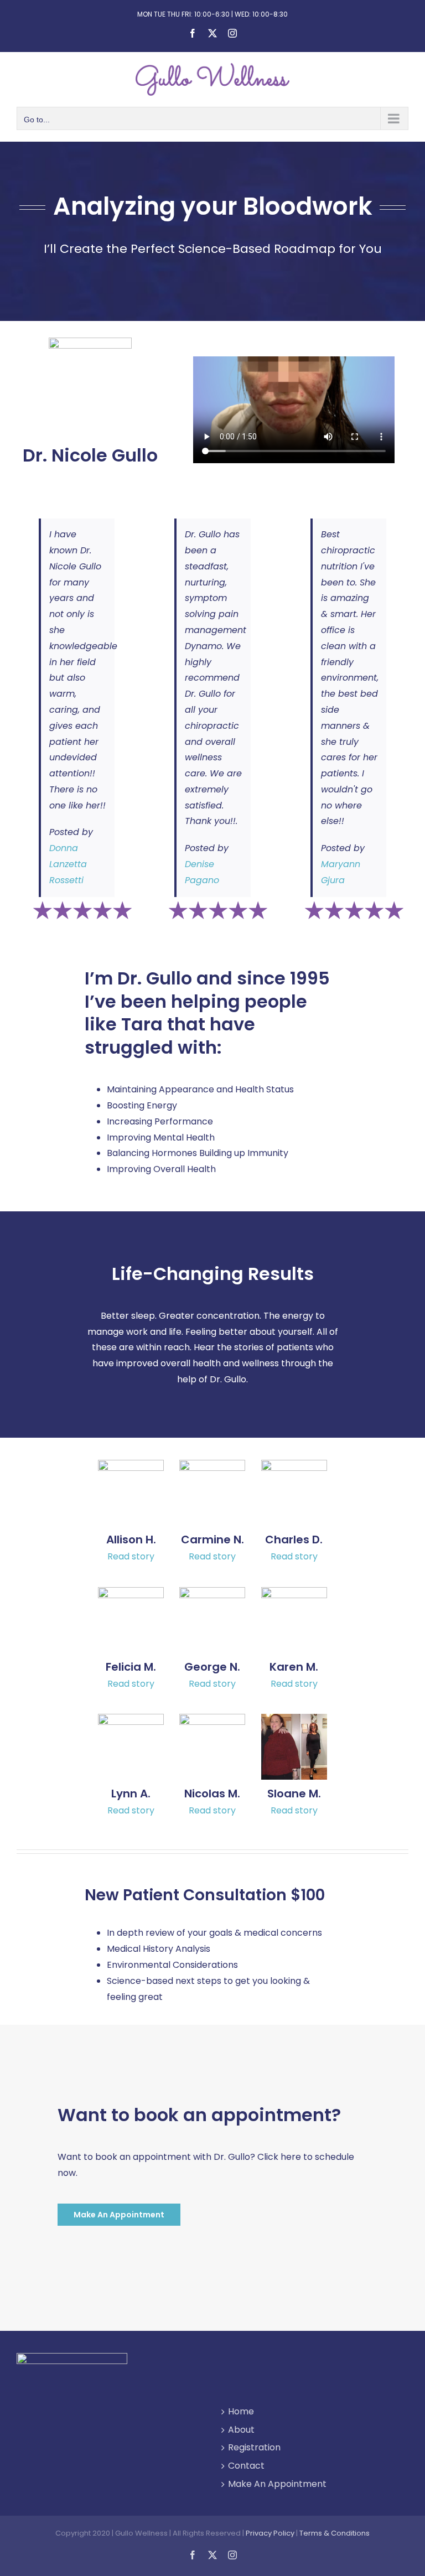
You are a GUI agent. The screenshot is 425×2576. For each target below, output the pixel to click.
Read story (131, 1556)
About (241, 2430)
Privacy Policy (270, 2533)
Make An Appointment (277, 2484)
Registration (254, 2447)
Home (241, 2411)
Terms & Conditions (335, 2533)
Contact (246, 2466)
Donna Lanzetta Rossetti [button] (68, 864)
